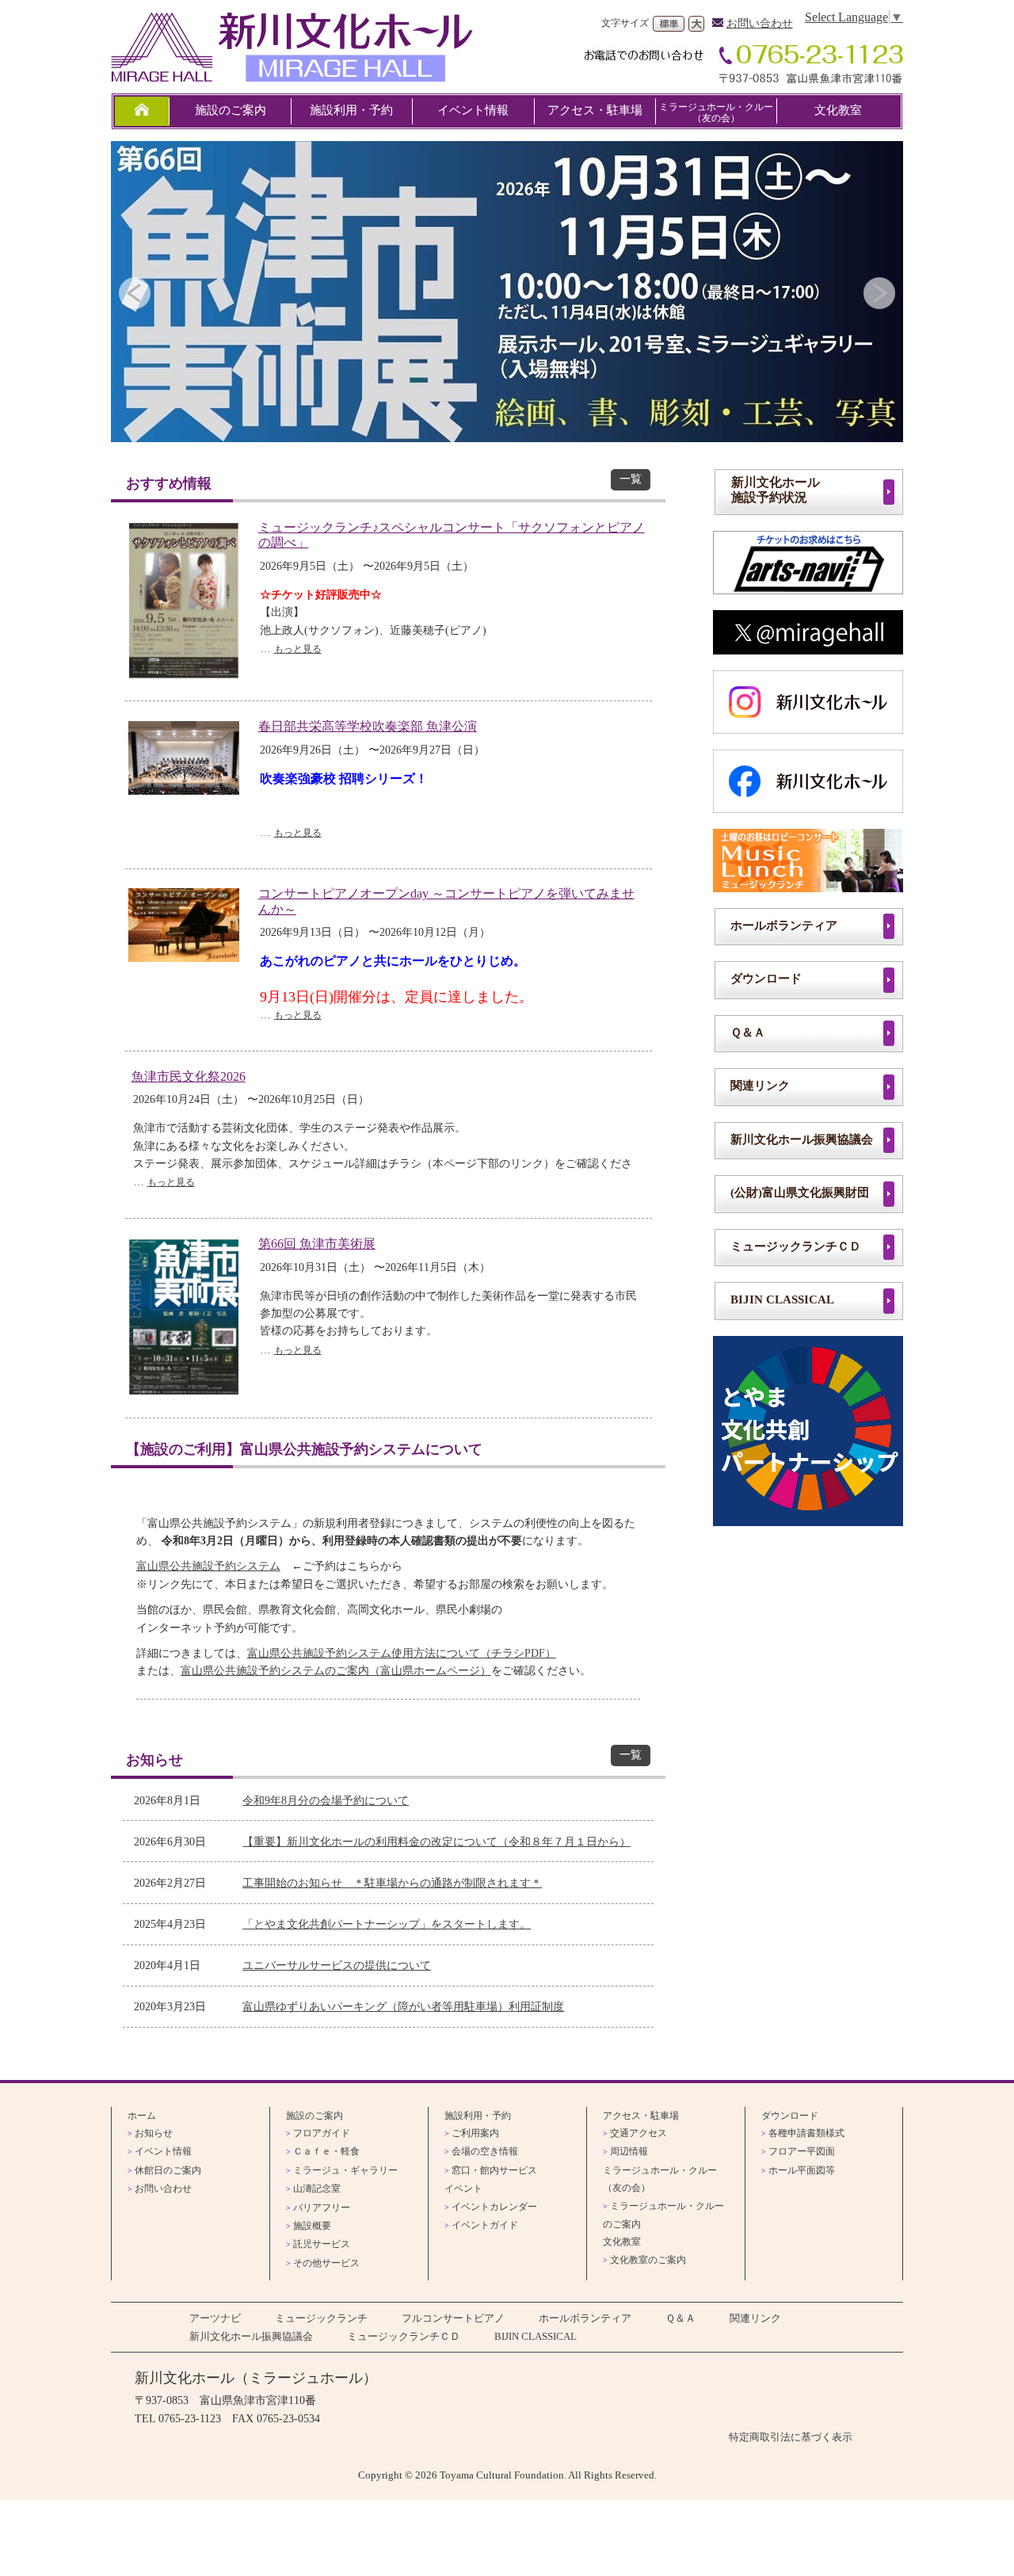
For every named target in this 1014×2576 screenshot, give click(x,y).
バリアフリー (322, 2208)
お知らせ (154, 2133)
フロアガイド (322, 2133)
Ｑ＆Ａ (748, 1032)
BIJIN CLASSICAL (782, 1299)
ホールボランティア (784, 925)
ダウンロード (766, 978)
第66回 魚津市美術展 (317, 1244)
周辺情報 (629, 2151)
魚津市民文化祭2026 (189, 1076)
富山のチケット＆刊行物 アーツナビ (808, 563)
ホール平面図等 (802, 2170)
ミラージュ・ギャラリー (345, 2170)
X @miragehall (808, 632)
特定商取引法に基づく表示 (791, 2437)
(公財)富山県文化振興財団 (800, 1192)
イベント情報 (473, 110)
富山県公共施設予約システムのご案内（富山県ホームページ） (336, 1671)
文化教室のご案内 (648, 2260)
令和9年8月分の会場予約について (326, 1800)
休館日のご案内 (168, 2170)
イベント (463, 2189)
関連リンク (760, 1085)
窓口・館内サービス (494, 2170)
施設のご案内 (231, 110)
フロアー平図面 (802, 2151)
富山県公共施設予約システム (208, 1566)
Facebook (808, 781)
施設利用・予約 (351, 110)
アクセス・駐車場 (595, 110)
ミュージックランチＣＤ (796, 1246)
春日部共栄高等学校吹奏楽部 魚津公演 (368, 726)
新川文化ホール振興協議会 (802, 1139)
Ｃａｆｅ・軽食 (326, 2151)
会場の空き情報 (485, 2151)
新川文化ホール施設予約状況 (776, 490)
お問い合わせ (760, 23)
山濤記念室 (317, 2189)
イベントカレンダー (494, 2207)
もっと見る (298, 649)
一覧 (631, 479)
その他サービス (326, 2263)
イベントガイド (485, 2225)
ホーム (142, 2116)
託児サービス (322, 2244)
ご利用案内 (475, 2133)
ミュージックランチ (808, 861)
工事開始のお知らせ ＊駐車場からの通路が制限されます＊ (392, 1883)
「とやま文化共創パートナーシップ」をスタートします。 (387, 1924)
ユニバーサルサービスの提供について (337, 1965)
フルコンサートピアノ (453, 2318)
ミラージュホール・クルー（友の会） (716, 113)
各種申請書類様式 (806, 2133)
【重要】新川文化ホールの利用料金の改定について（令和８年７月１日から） (436, 1841)
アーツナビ (215, 2318)
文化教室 (838, 110)
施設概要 (312, 2226)
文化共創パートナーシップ (808, 1431)
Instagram (808, 702)
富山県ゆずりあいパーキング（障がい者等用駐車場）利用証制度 (403, 2006)
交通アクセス (639, 2133)
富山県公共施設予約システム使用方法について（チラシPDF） (402, 1653)
